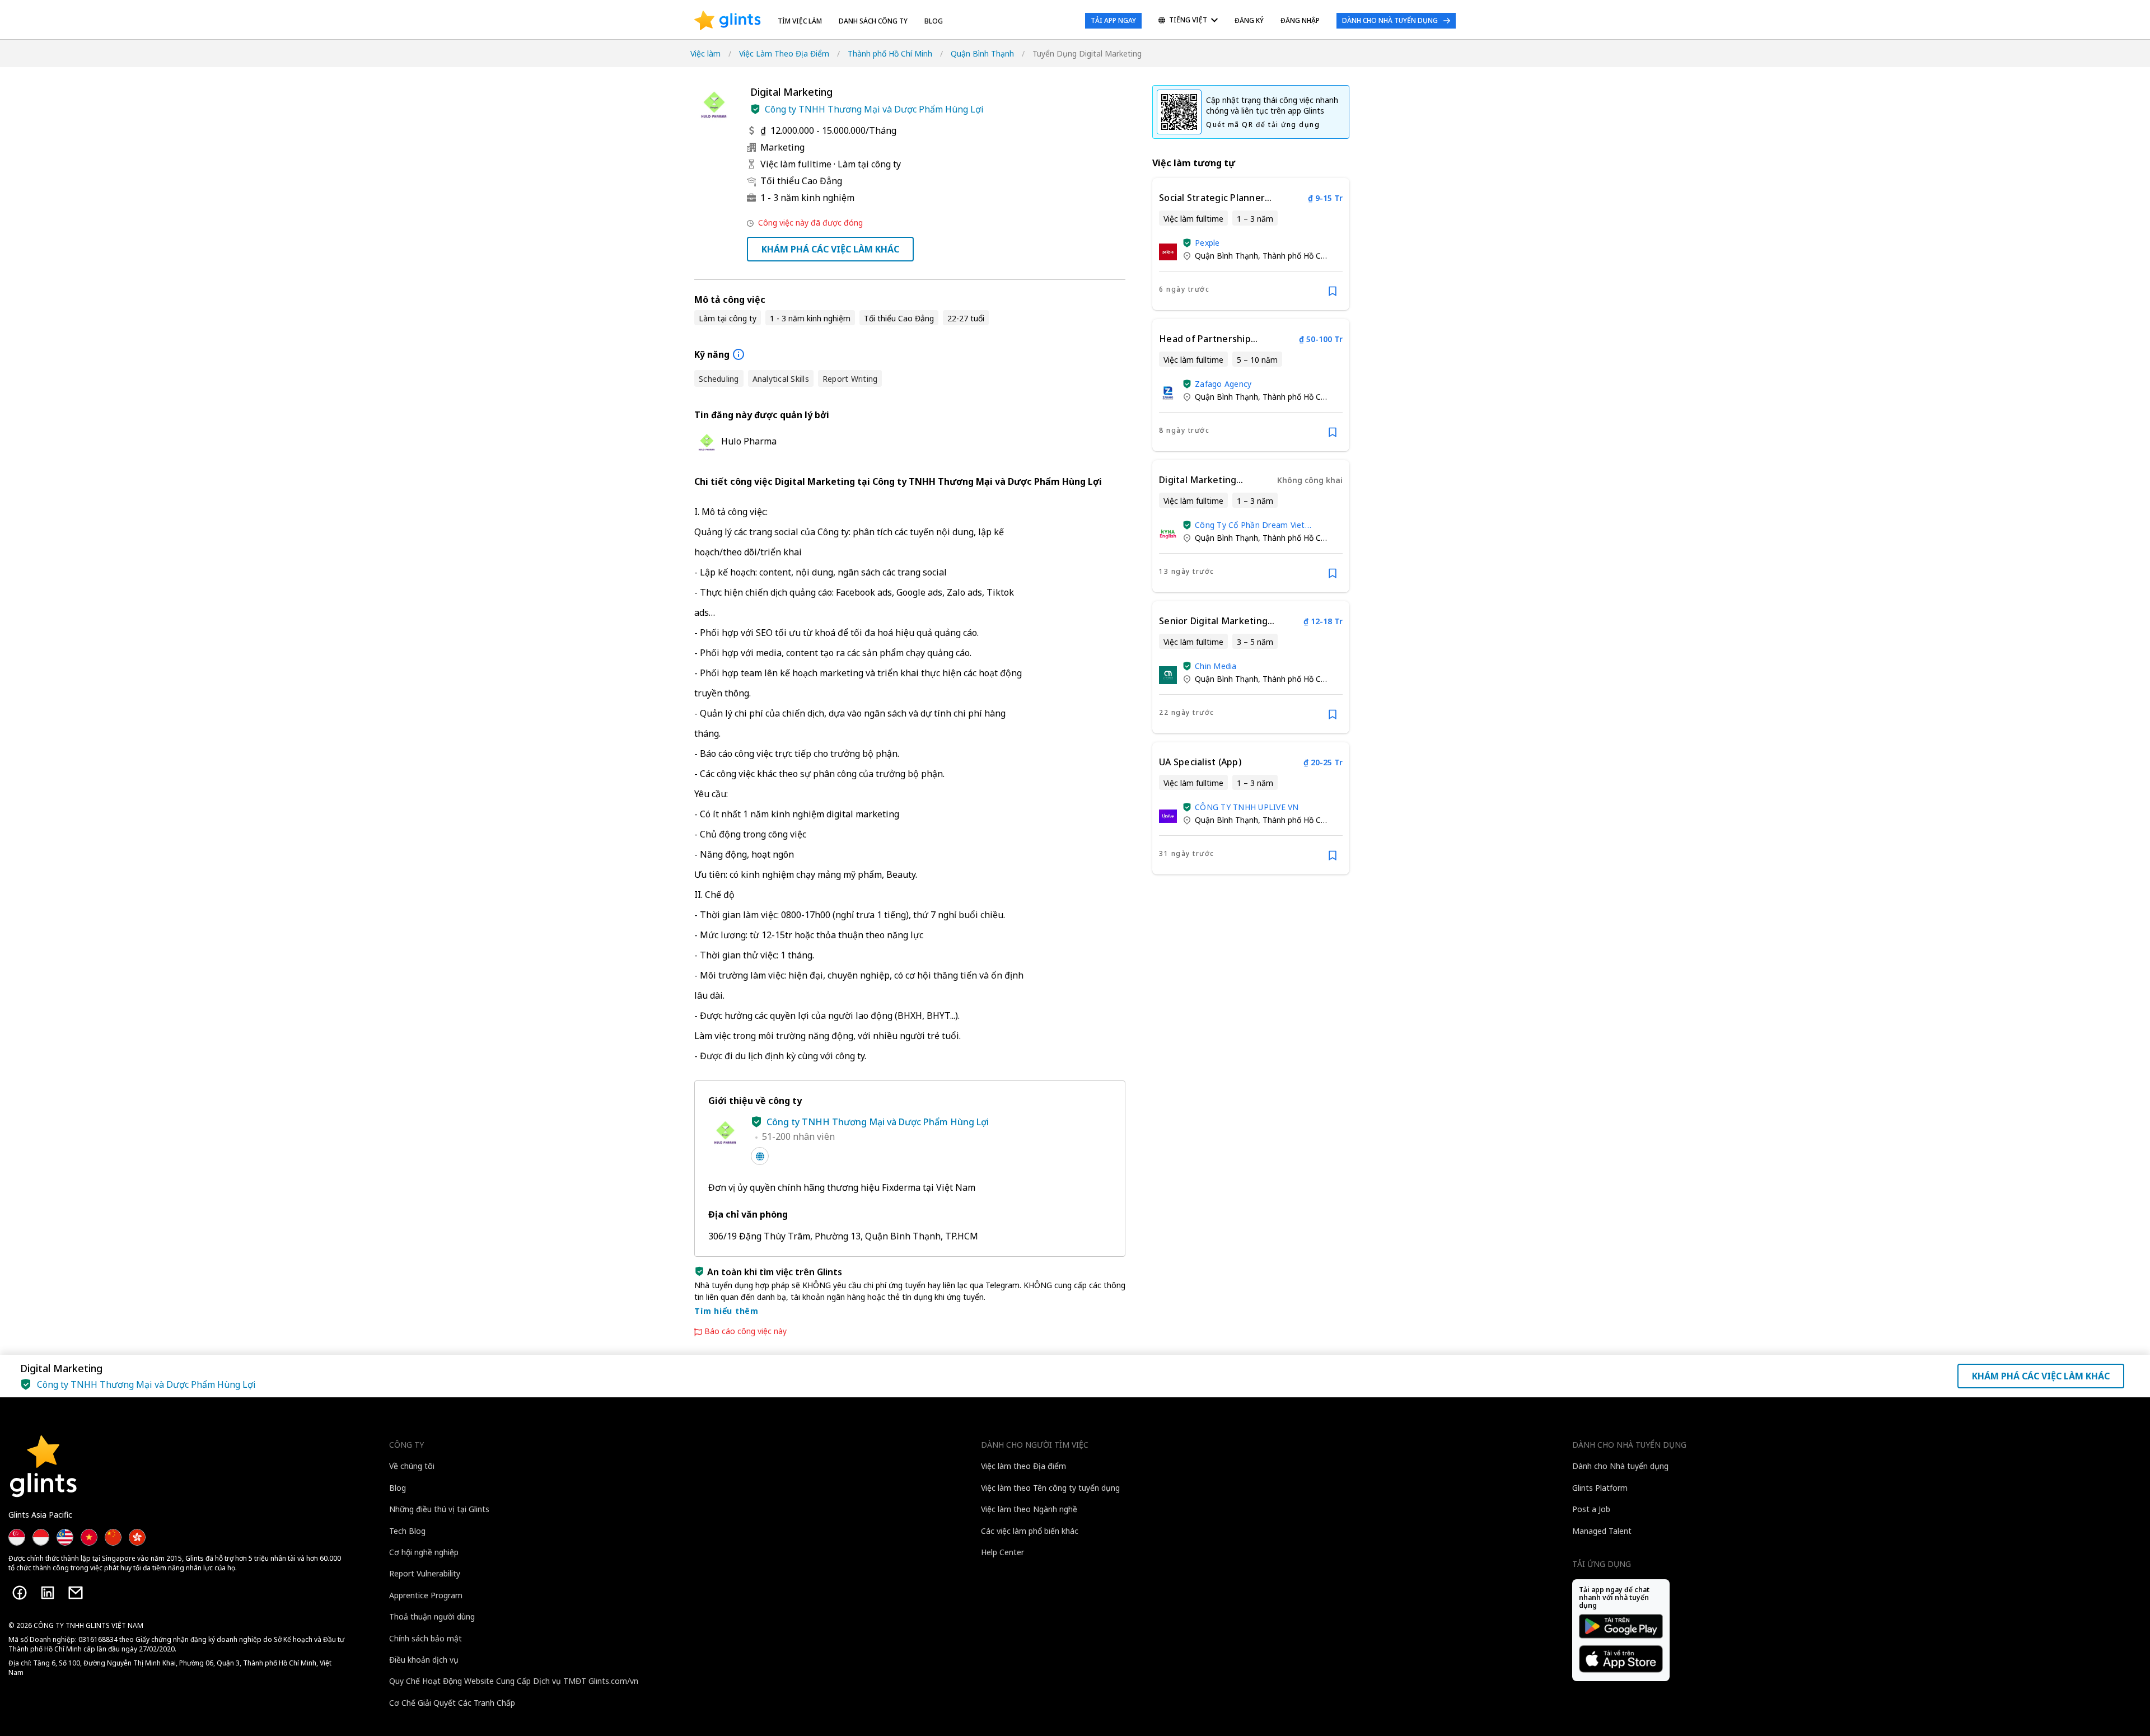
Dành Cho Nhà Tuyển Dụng (1390, 20)
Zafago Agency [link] (1223, 384)
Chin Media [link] (1216, 666)
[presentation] (728, 21)
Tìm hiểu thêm (726, 1311)
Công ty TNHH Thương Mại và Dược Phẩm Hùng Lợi (874, 109)
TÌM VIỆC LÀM (800, 21)
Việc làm (705, 53)
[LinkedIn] (48, 1593)
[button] (755, 109)
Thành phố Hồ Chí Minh (890, 53)
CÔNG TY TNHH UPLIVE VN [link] (1247, 807)
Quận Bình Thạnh (982, 53)
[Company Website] (760, 1156)
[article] (1251, 244)
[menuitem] (1188, 21)
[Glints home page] (728, 21)
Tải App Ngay (1113, 20)
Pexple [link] (1207, 243)
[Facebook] (20, 1593)
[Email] (76, 1593)
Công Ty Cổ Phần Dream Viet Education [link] (1250, 525)
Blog (934, 21)
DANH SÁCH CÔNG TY (873, 21)
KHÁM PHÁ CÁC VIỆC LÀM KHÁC (830, 249)
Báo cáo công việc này (746, 1331)
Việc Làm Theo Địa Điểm (784, 53)
